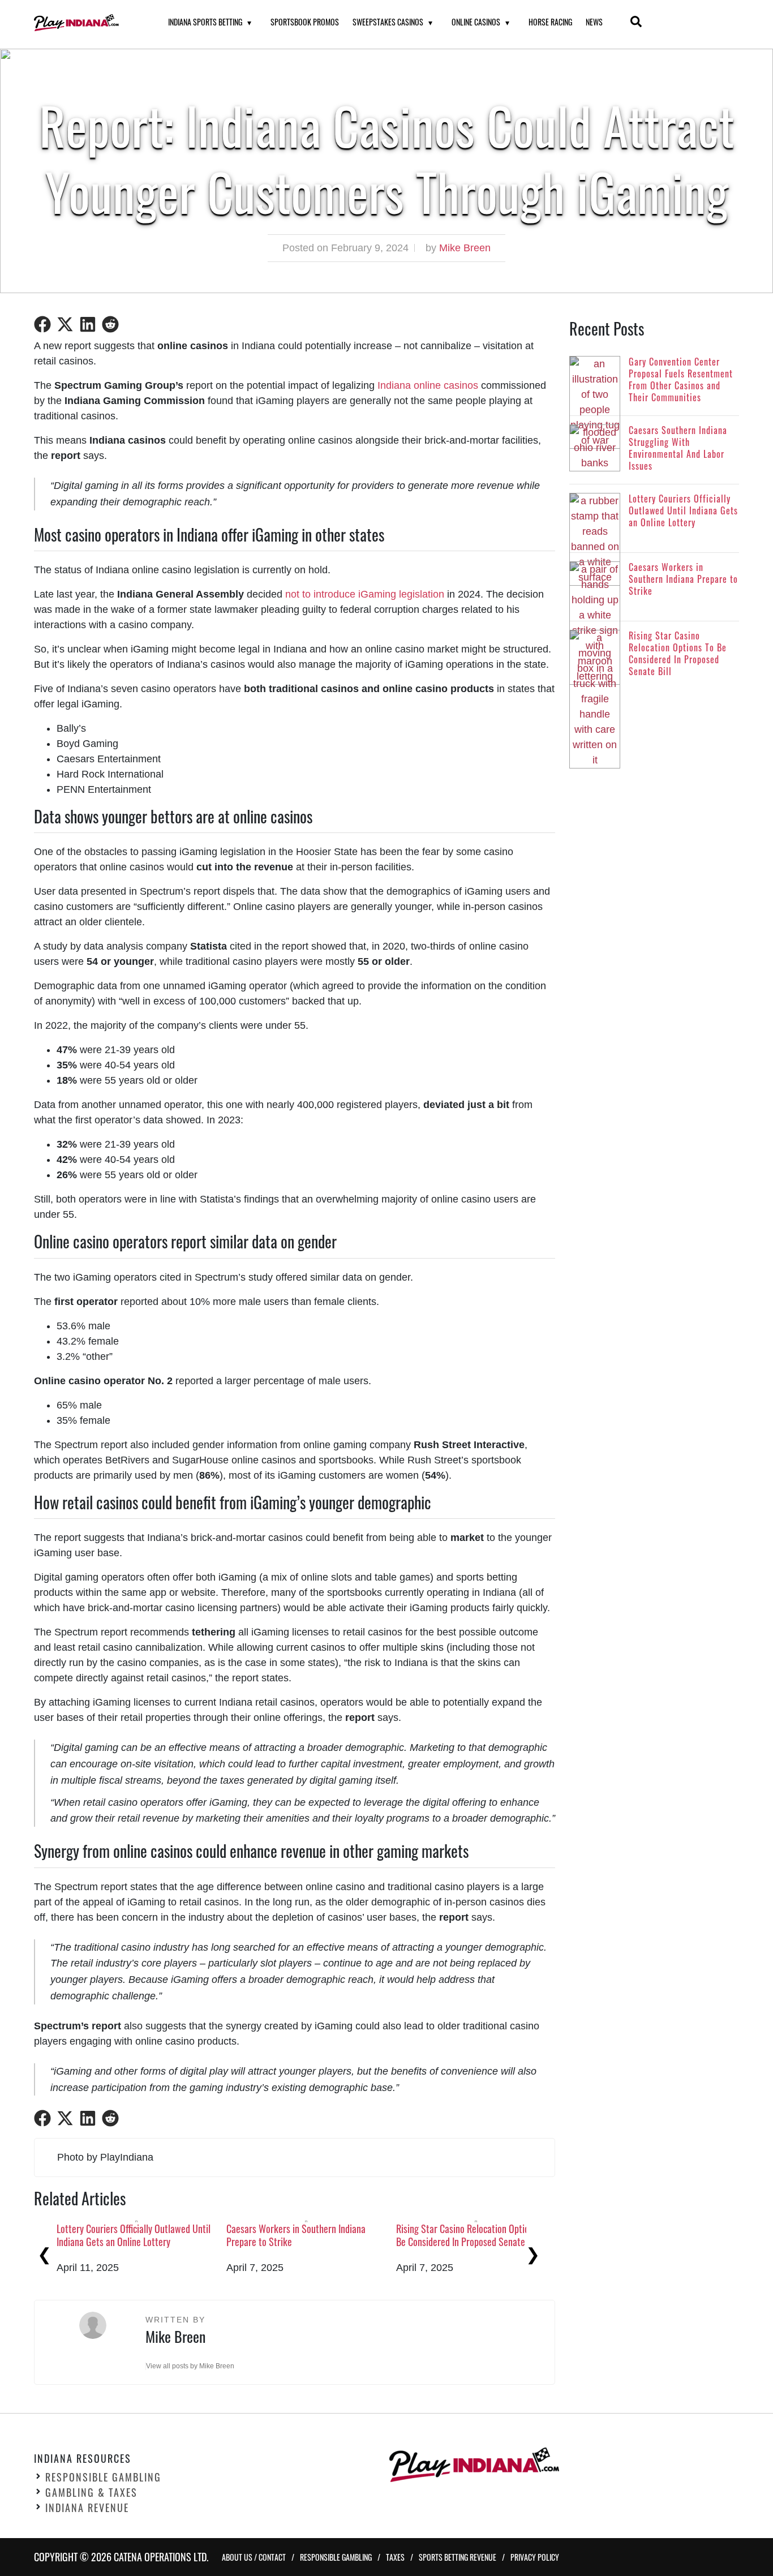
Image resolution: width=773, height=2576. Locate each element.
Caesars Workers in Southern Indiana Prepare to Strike (296, 2235)
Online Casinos (476, 22)
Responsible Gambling (103, 2477)
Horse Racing (550, 22)
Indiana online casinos (428, 385)
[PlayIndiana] (87, 23)
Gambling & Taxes (91, 2492)
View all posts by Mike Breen (190, 2366)
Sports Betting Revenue (458, 2557)
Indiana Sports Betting (205, 22)
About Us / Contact (254, 2557)
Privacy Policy (535, 2557)
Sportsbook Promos (305, 22)
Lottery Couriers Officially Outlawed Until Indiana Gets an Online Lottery (134, 2235)
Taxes (395, 2557)
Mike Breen (465, 248)
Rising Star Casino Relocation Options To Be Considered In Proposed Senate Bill (472, 2235)
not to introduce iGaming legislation (365, 594)
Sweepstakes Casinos (388, 22)
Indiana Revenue (87, 2508)
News (594, 22)
